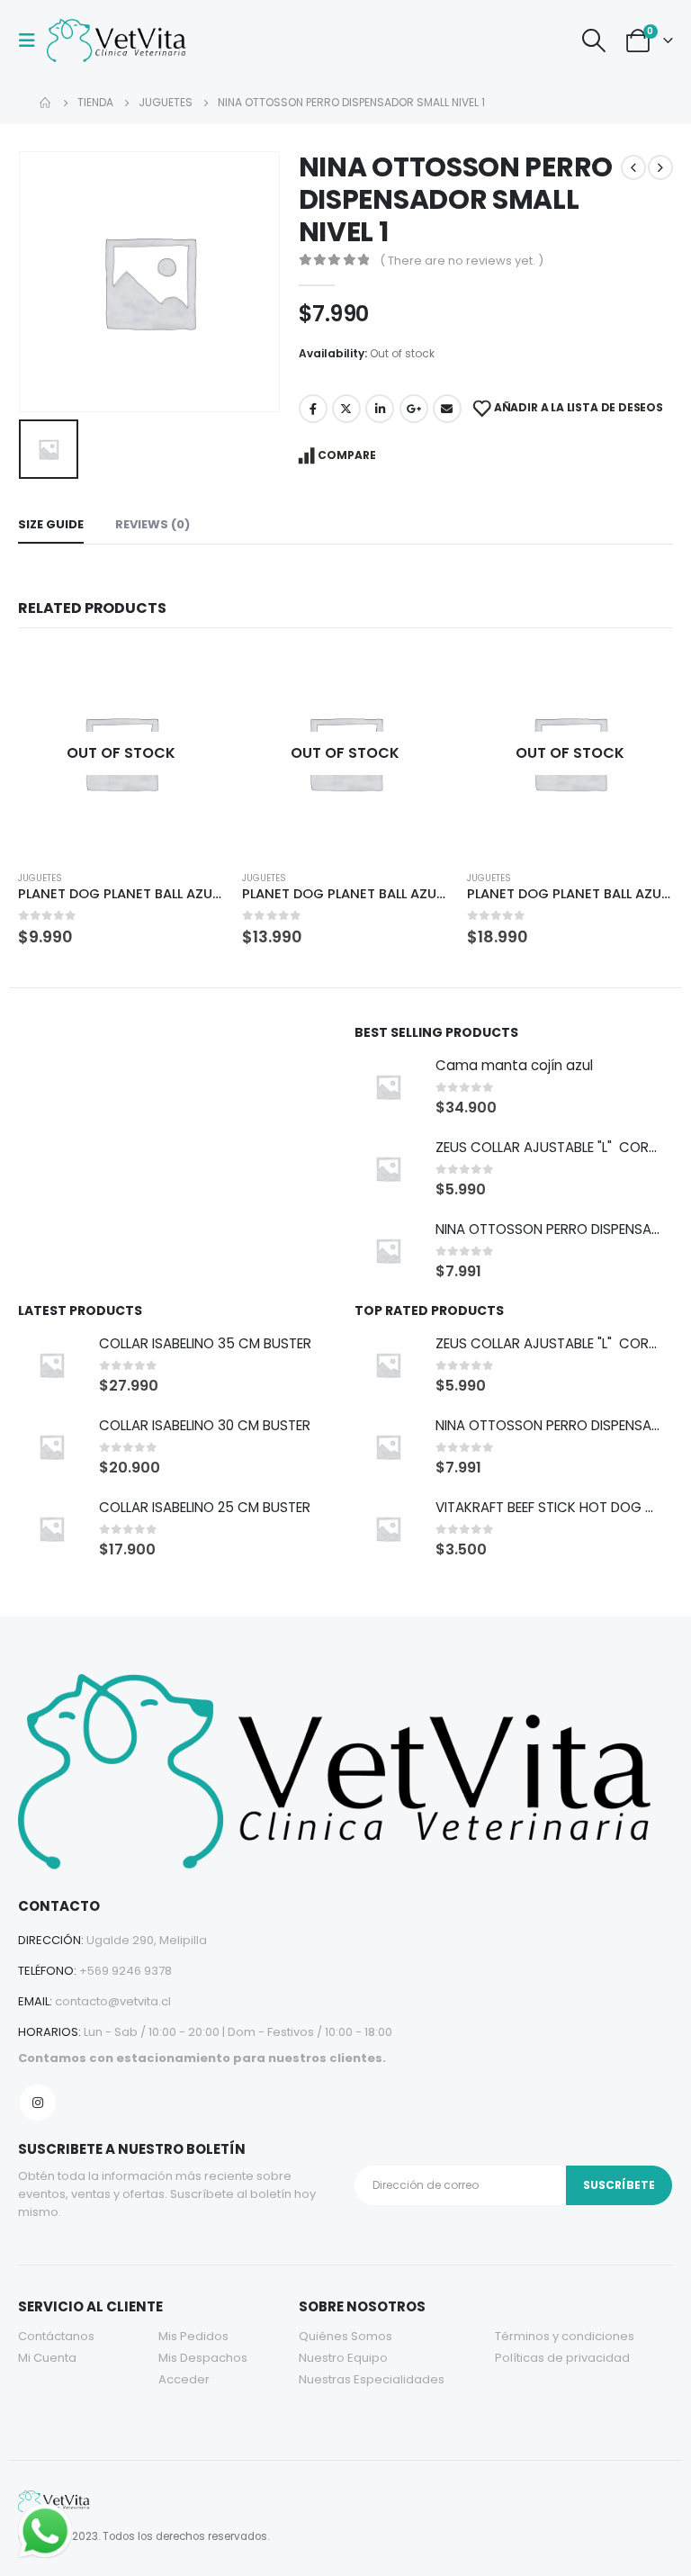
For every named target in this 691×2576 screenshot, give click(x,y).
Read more (194, 680)
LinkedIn (380, 409)
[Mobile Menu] (32, 41)
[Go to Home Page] (46, 103)
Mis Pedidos (193, 2336)
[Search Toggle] (593, 41)
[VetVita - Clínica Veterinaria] (119, 41)
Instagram (38, 2103)
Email (447, 409)
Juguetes (40, 878)
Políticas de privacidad (562, 2358)
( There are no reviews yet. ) (462, 261)
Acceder (184, 2379)
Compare (347, 455)
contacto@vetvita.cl (113, 2001)
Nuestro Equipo (343, 2358)
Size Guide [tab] (51, 524)
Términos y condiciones (565, 2336)
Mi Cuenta (47, 2358)
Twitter (346, 409)
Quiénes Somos (345, 2336)
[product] (388, 1087)
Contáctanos (56, 2336)
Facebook (313, 409)
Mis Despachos (203, 2358)
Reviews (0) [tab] (153, 524)
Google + (414, 409)
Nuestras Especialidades (372, 2379)
